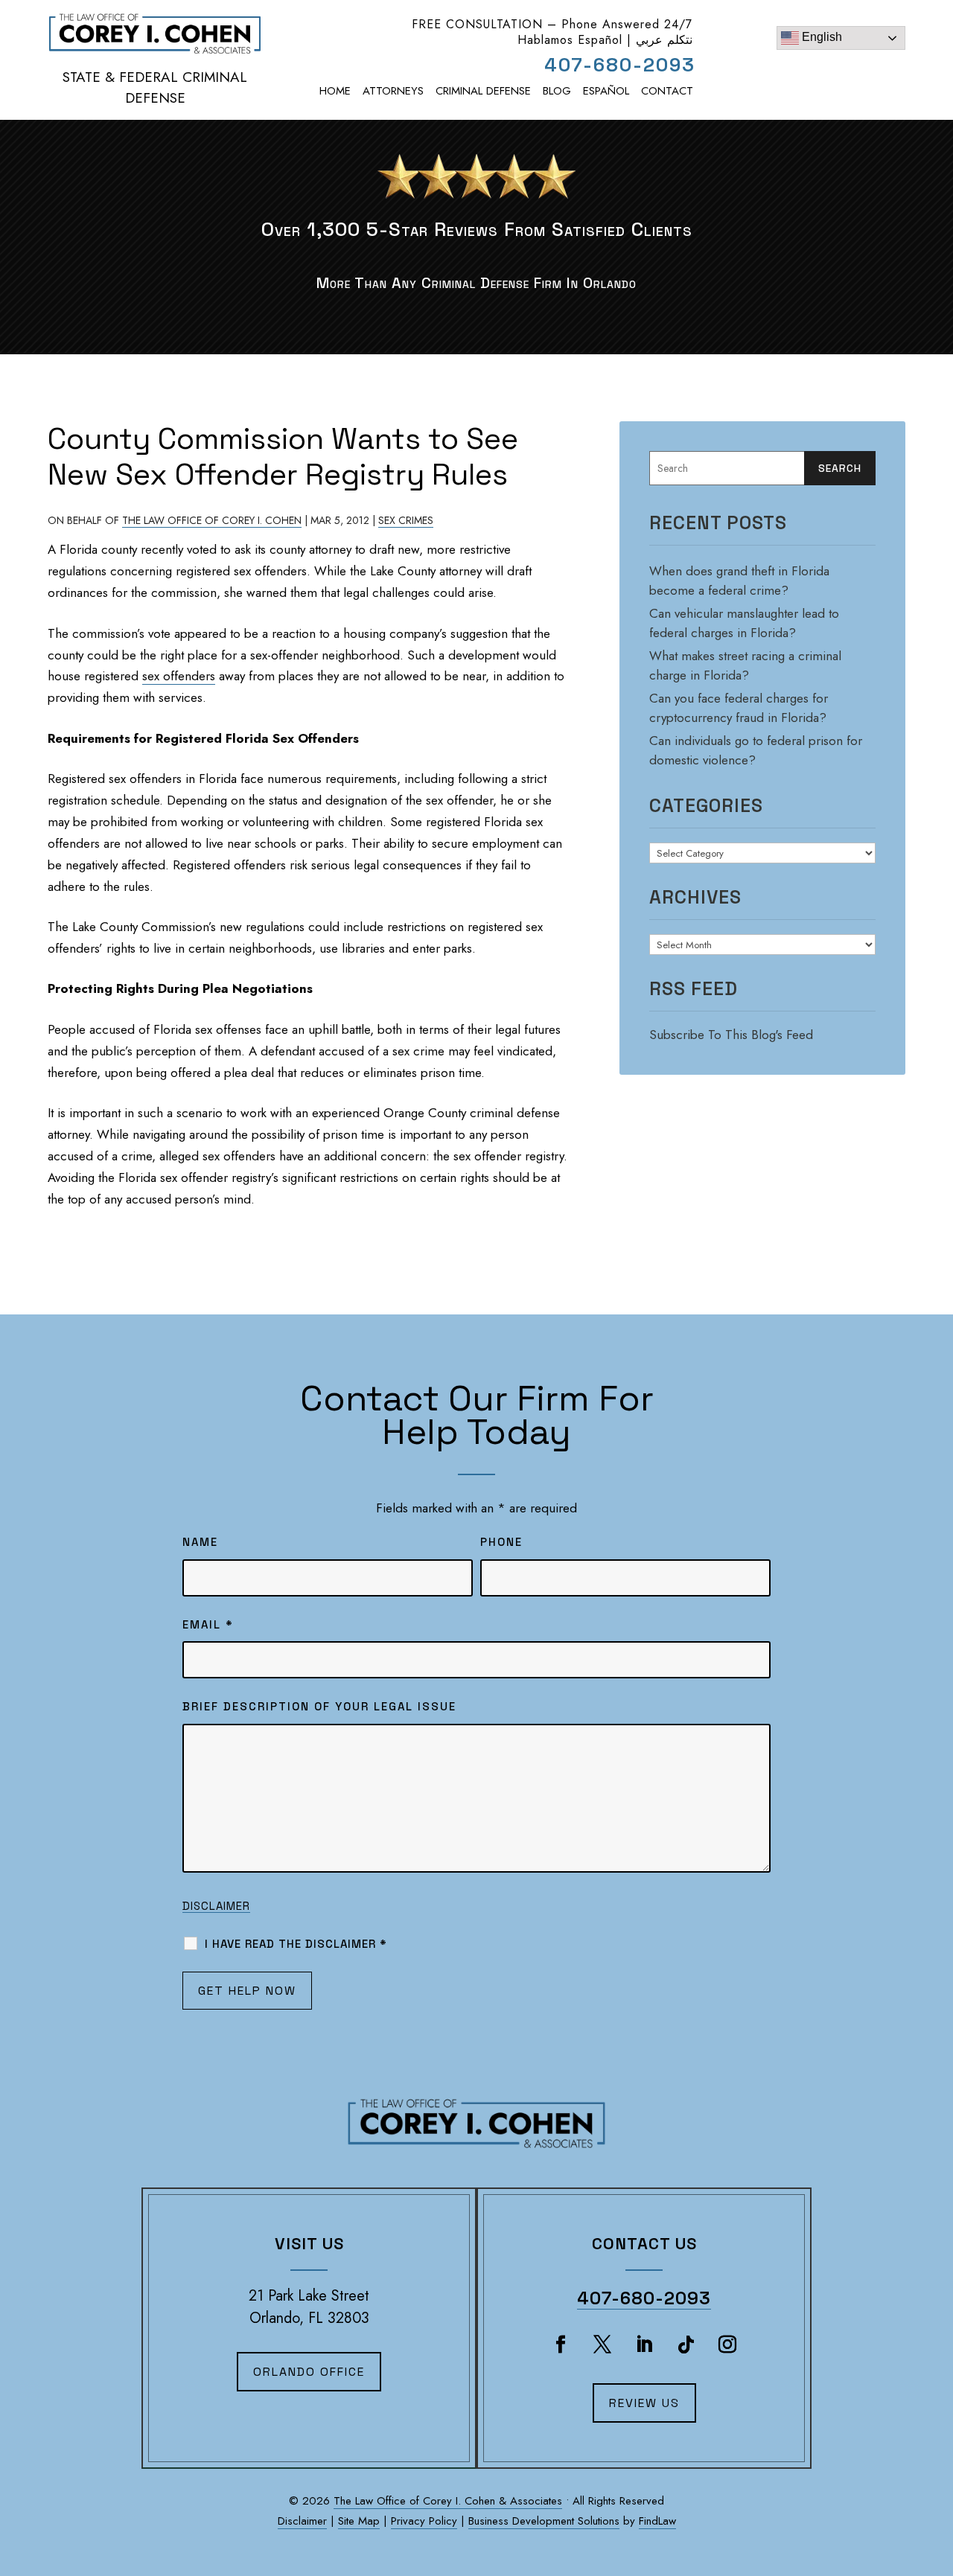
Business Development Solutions (544, 2521)
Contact (667, 91)
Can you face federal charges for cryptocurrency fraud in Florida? (739, 708)
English (820, 37)
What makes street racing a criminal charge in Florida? (745, 665)
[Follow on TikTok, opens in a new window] (686, 2345)
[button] (934, 2488)
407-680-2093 (620, 65)
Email (208, 1624)
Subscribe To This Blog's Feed (731, 1035)
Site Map (359, 2521)
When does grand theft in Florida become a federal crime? (739, 581)
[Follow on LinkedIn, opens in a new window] (644, 2345)
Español (606, 91)
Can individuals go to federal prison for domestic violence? (756, 750)
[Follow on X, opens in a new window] (602, 2345)
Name (200, 1542)
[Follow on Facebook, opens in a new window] (561, 2345)
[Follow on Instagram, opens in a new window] (727, 2345)
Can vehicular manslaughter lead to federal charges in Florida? (744, 623)
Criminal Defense (483, 91)
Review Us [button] (644, 2403)
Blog (557, 91)
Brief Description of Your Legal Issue (319, 1706)
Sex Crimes (406, 520)
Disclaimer (216, 1906)
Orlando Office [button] (309, 2372)
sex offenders (179, 676)
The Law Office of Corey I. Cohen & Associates (448, 2501)
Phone (501, 1542)
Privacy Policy (424, 2521)
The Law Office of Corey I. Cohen (212, 520)
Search (840, 468)
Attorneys (393, 91)
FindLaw (657, 2521)
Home (335, 91)
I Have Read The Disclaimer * (296, 1944)
